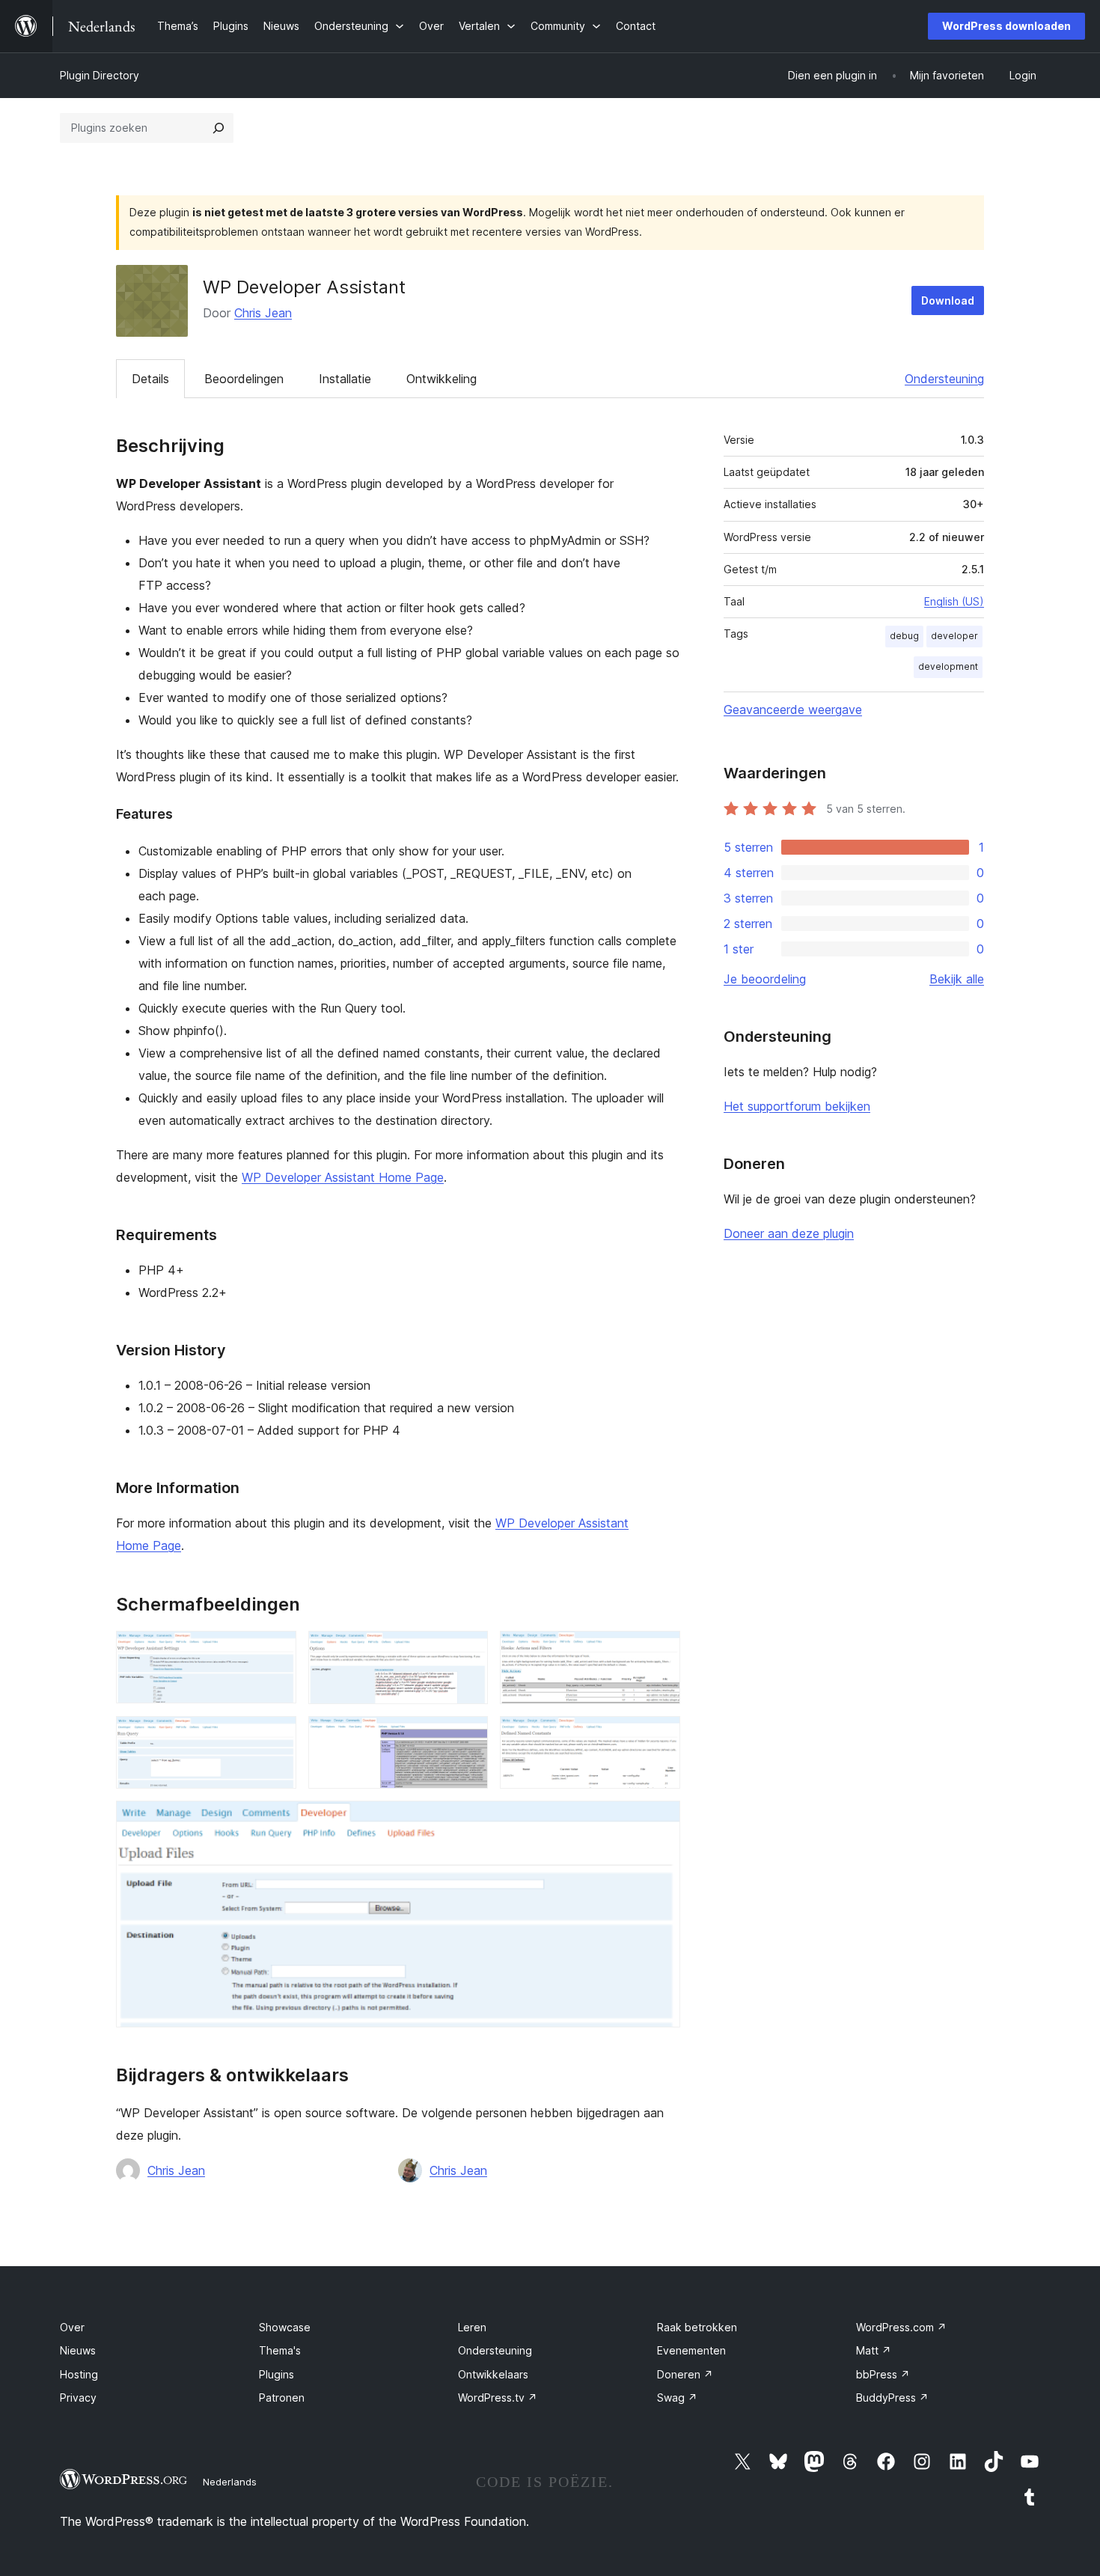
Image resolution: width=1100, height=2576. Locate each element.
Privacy (78, 2398)
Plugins (276, 2374)
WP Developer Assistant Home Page (343, 1177)
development (948, 666)
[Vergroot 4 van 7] (276, 1736)
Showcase (285, 2327)
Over (72, 2327)
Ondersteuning (944, 379)
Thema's (280, 2350)
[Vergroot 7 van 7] (660, 1821)
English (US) (954, 601)
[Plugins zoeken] (219, 128)
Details (150, 379)
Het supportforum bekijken (797, 1106)
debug (904, 636)
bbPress (883, 2374)
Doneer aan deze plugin (789, 1233)
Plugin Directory (100, 75)
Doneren (685, 2374)
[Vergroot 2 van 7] (468, 1651)
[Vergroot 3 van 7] (660, 1651)
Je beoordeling (765, 979)
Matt (874, 2350)
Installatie (345, 379)
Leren (472, 2327)
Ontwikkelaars (493, 2374)
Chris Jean (263, 313)
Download (948, 300)
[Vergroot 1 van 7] (276, 1651)
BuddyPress (892, 2398)
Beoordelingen (244, 379)
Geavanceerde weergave (793, 709)
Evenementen (691, 2350)
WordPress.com (901, 2327)
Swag (677, 2398)
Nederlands (230, 2482)
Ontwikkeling (441, 379)
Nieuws (78, 2350)
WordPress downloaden (1006, 26)
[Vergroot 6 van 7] (660, 1736)
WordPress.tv (498, 2398)
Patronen (282, 2398)
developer (954, 636)
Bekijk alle (957, 979)
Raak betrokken (697, 2327)
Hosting (79, 2374)
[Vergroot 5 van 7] (468, 1736)
